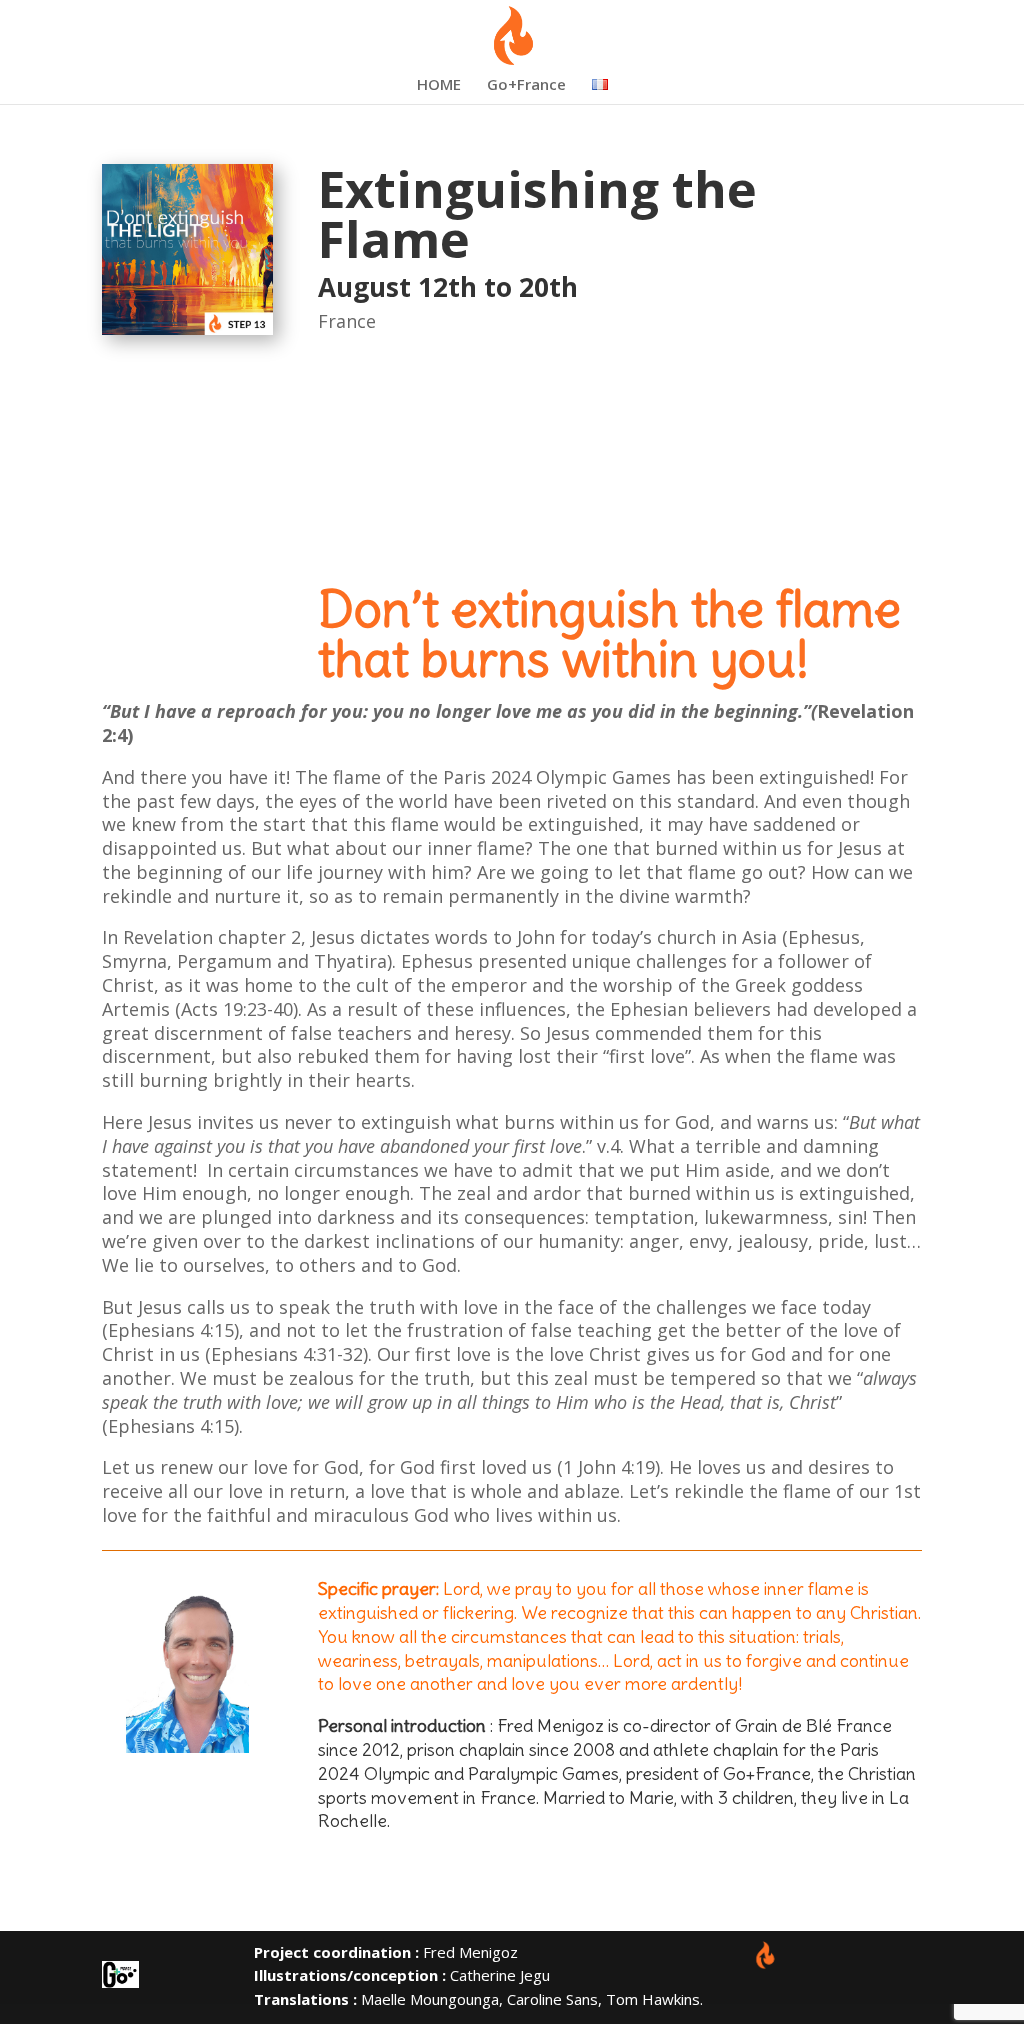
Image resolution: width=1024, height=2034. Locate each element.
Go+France (526, 85)
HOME (439, 85)
